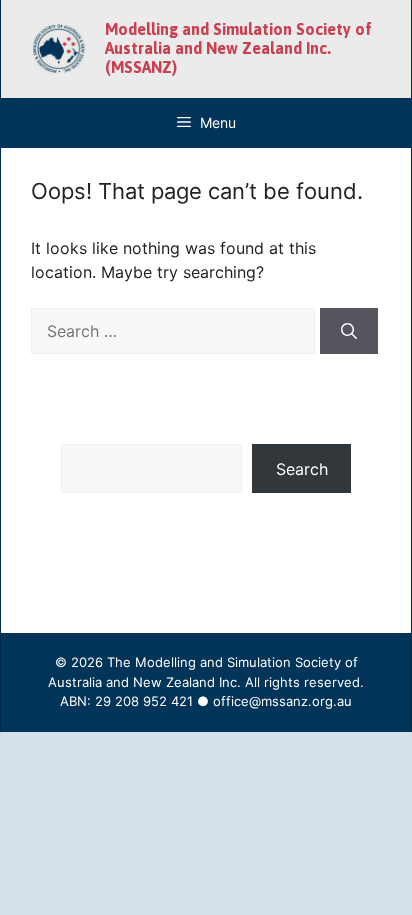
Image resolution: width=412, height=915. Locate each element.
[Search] (349, 331)
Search (302, 469)
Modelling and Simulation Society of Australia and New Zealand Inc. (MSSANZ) (238, 48)
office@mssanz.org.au (282, 701)
